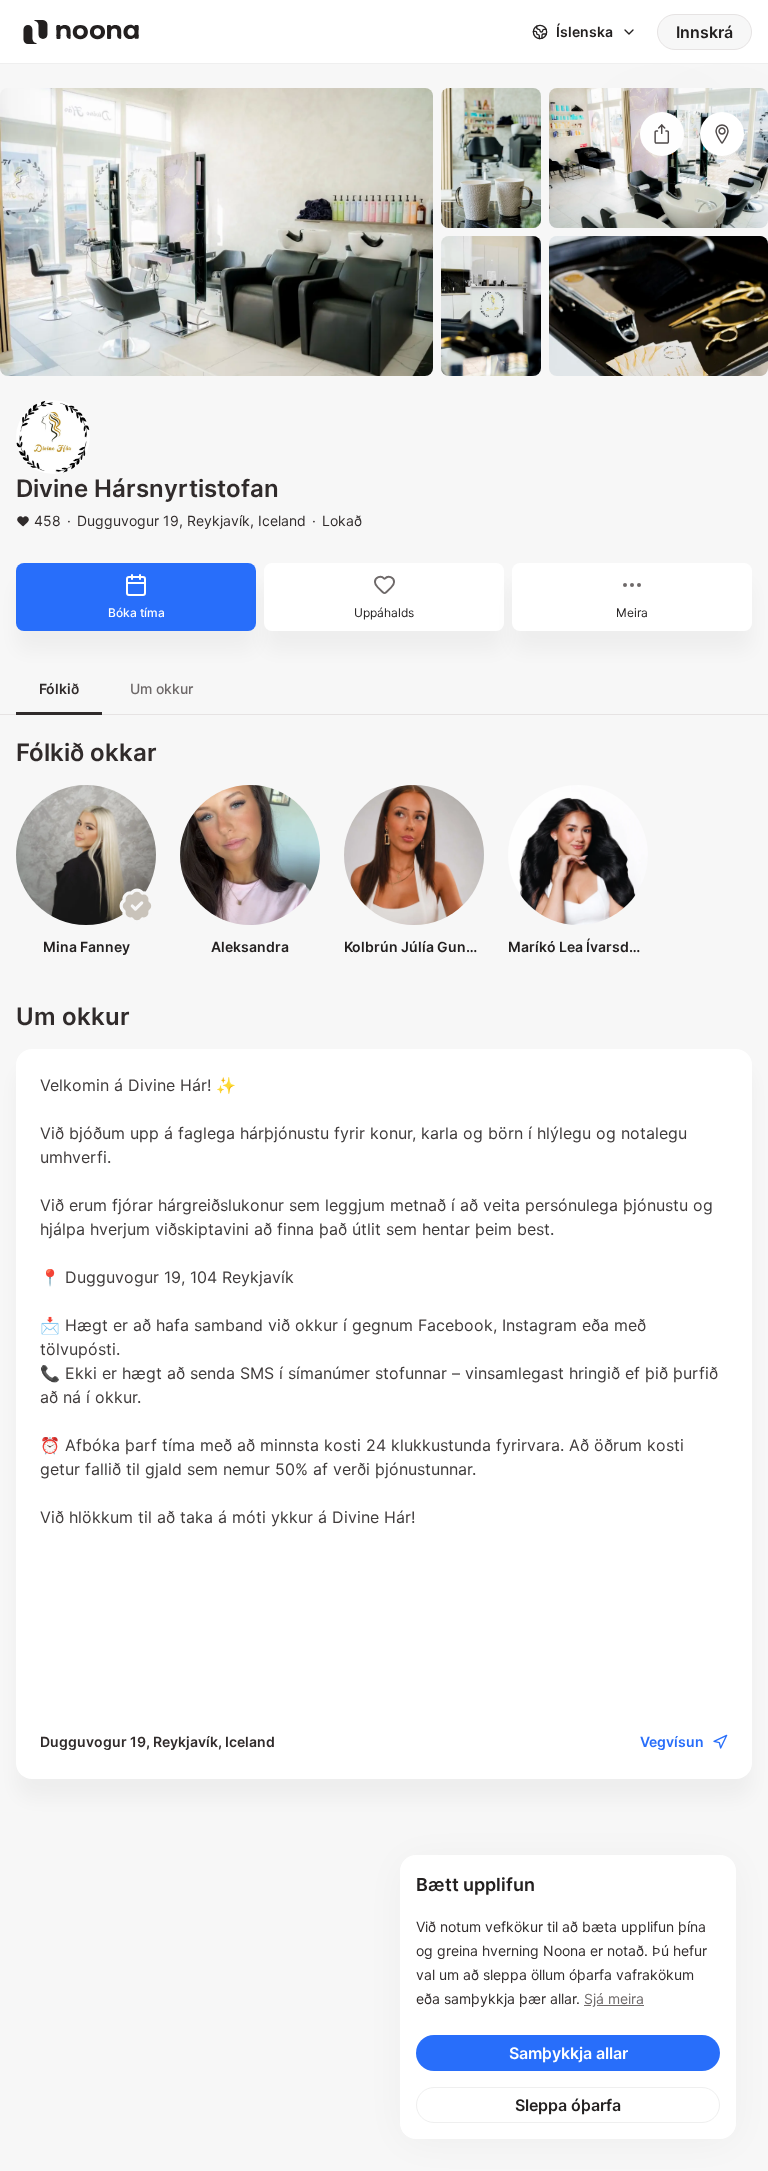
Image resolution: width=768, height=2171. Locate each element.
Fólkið (59, 688)
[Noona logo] (81, 32)
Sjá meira (614, 1998)
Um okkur (161, 688)
